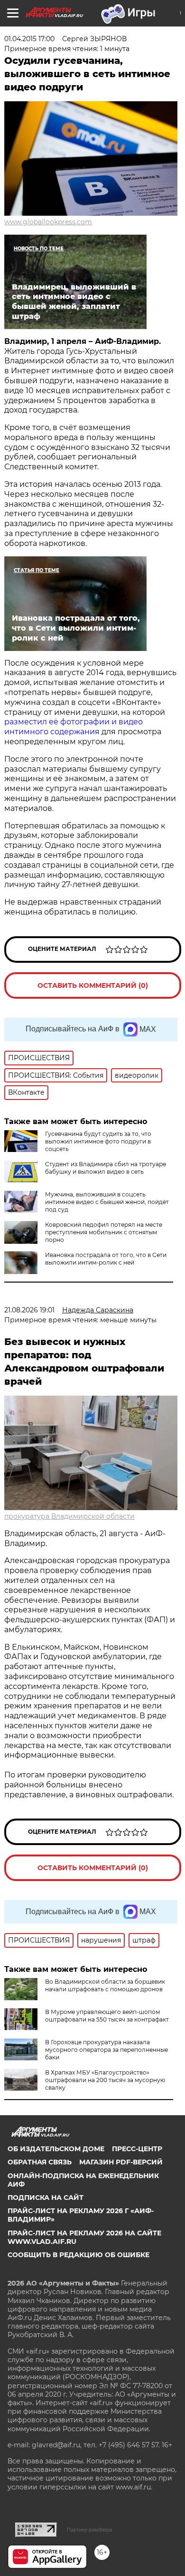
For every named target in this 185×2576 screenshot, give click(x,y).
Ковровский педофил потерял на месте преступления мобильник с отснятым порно (104, 1232)
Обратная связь (40, 2162)
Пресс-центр (137, 2149)
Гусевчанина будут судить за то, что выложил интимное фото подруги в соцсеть (98, 1141)
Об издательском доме (56, 2149)
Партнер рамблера (89, 2530)
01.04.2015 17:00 (29, 39)
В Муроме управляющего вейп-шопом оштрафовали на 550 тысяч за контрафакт (107, 2016)
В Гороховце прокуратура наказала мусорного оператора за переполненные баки (106, 2050)
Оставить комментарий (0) (93, 985)
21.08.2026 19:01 (29, 1310)
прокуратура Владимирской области (69, 1516)
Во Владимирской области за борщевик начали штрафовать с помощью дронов (105, 1985)
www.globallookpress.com (48, 222)
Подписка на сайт (46, 2198)
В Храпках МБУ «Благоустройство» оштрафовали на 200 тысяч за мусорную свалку (105, 2080)
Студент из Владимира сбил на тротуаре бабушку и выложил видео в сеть (106, 1168)
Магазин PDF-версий (121, 2162)
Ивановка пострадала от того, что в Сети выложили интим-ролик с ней (106, 1259)
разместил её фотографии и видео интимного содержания (74, 727)
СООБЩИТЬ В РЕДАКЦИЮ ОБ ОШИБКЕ (79, 2255)
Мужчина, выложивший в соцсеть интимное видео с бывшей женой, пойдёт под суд (107, 1202)
